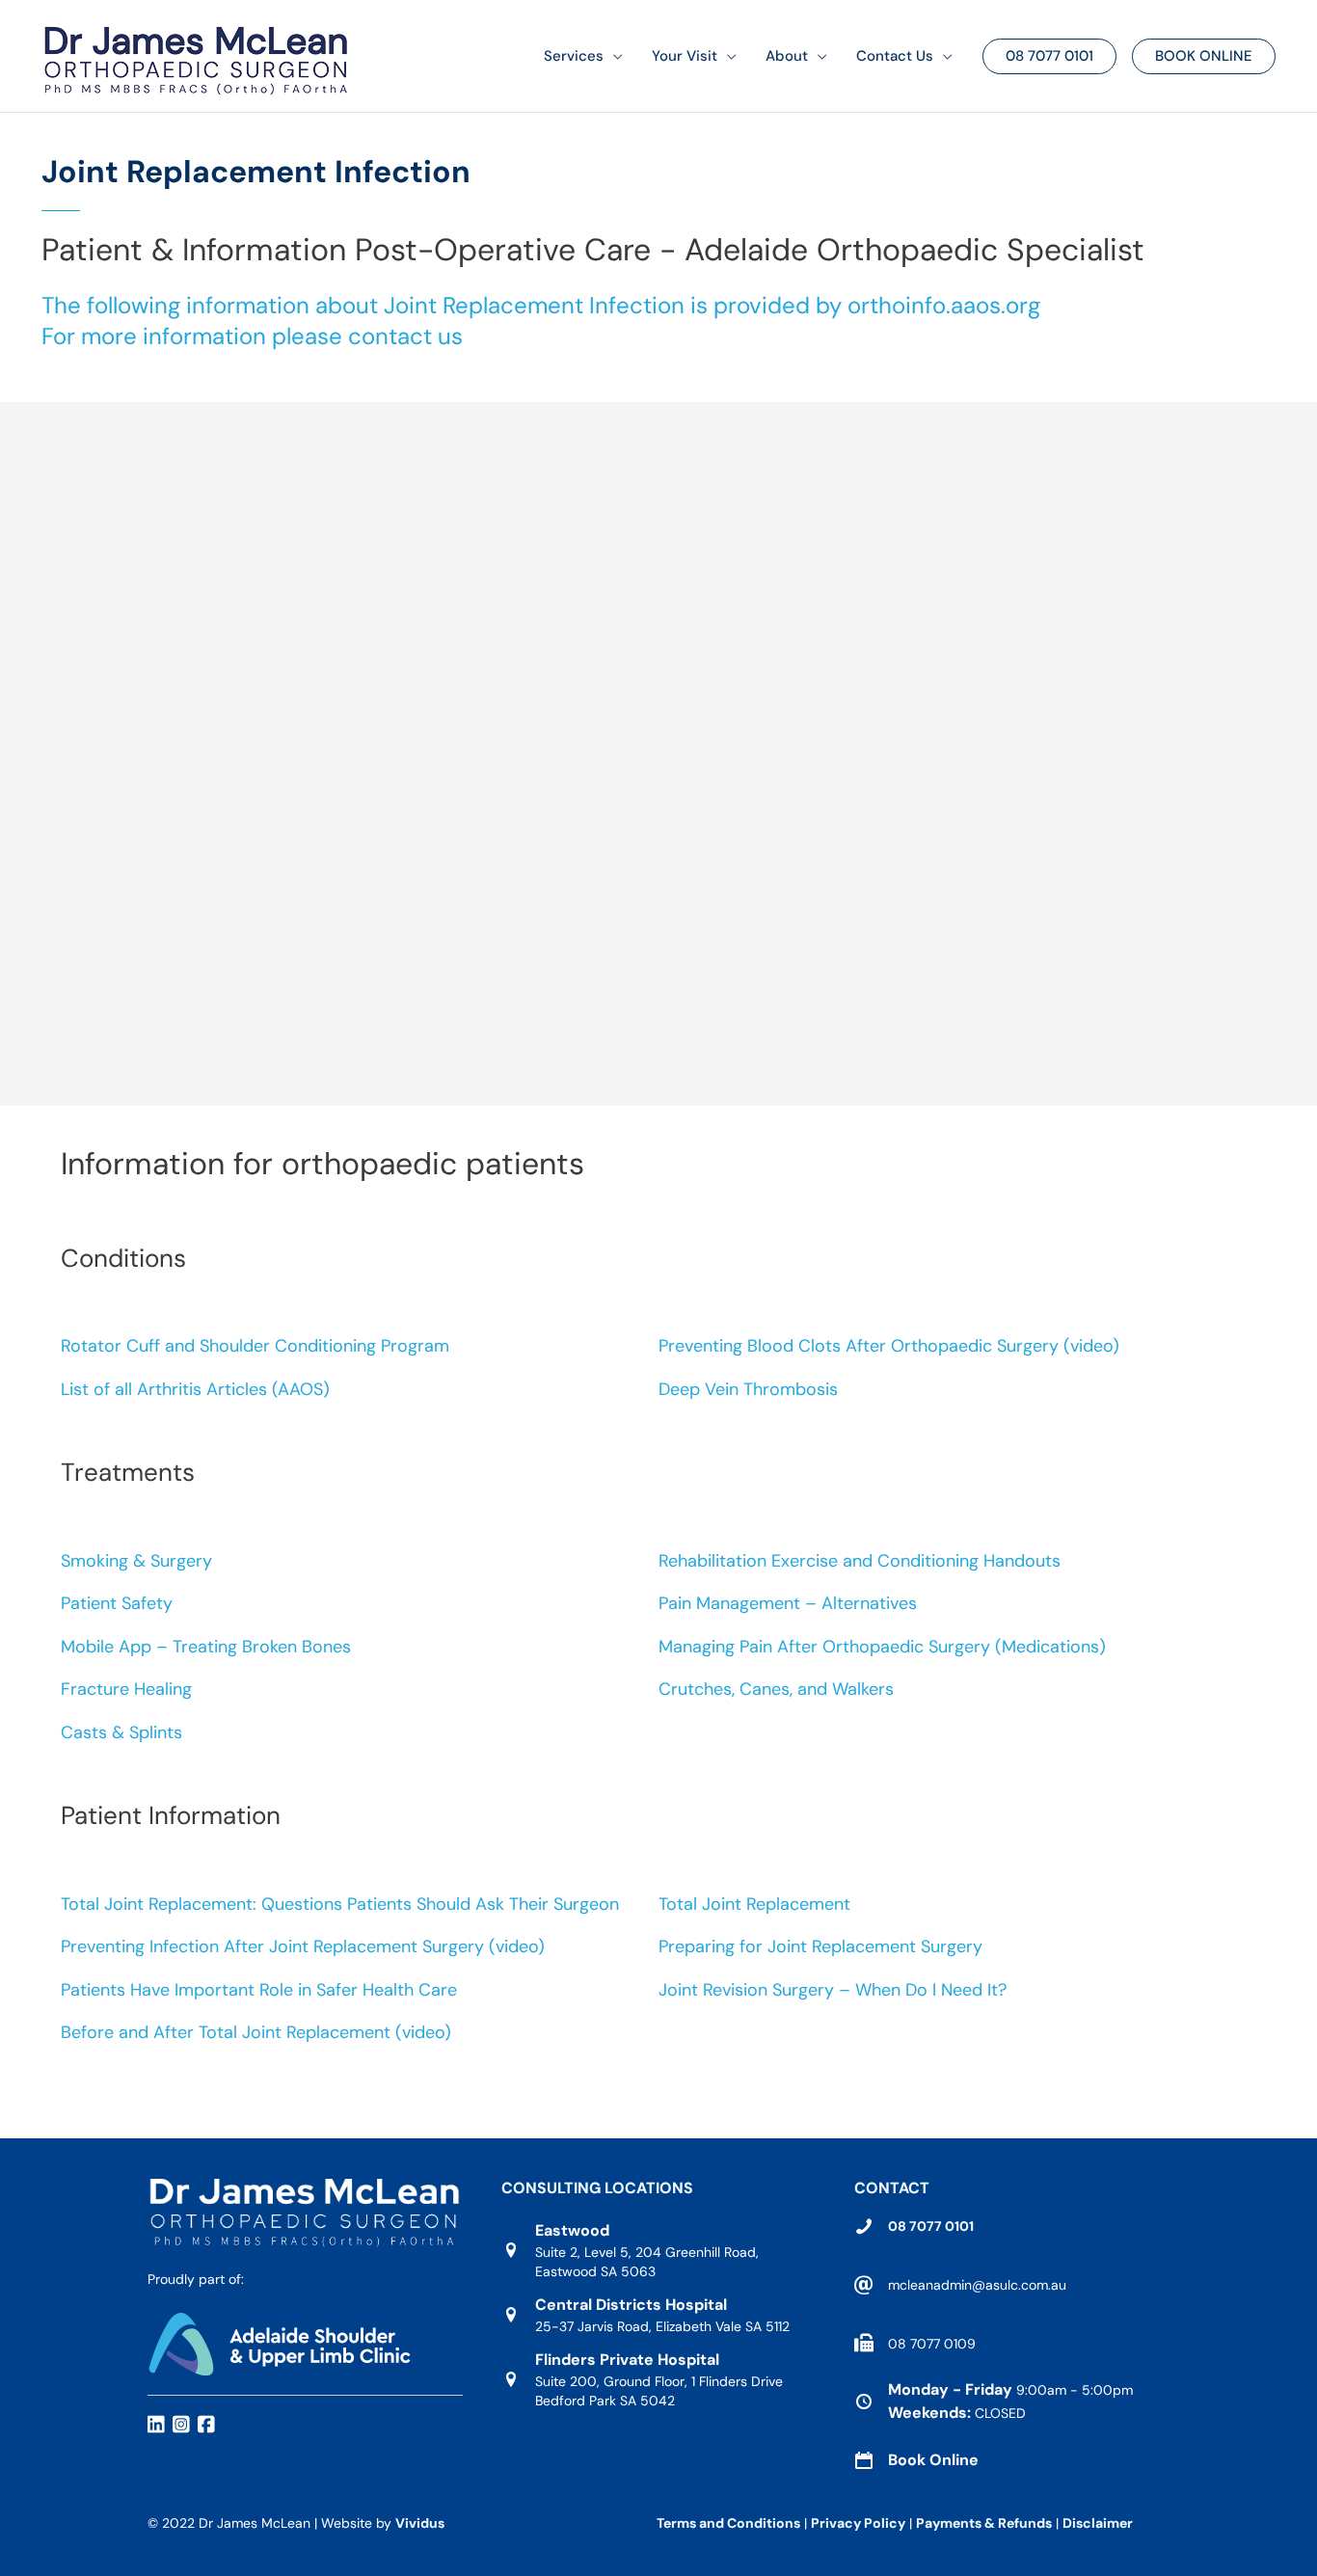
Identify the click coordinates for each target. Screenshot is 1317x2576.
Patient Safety (117, 1603)
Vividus (420, 2523)
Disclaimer (1099, 2523)
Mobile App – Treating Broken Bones (206, 1647)
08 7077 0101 (931, 2226)
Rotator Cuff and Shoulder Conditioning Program (255, 1346)
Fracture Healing (126, 1689)
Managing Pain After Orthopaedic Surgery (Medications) (882, 1647)
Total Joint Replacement (754, 1904)
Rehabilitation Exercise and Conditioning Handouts (860, 1561)
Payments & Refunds (984, 2523)
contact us (405, 336)
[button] (613, 56)
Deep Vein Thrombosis (748, 1389)
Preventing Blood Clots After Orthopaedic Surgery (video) (889, 1346)
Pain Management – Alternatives (788, 1603)
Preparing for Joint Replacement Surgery (820, 1946)
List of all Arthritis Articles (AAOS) (195, 1389)
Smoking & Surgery (136, 1561)
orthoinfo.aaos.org (944, 305)
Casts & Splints (121, 1732)
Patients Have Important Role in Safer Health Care (259, 1990)
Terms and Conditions (728, 2523)
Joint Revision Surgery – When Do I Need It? (833, 1990)
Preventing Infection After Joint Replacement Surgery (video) (303, 1946)
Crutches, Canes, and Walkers (776, 1689)
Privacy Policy (858, 2523)
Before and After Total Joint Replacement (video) (256, 2032)
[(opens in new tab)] (279, 2342)
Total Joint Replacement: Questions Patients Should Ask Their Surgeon (340, 1904)
